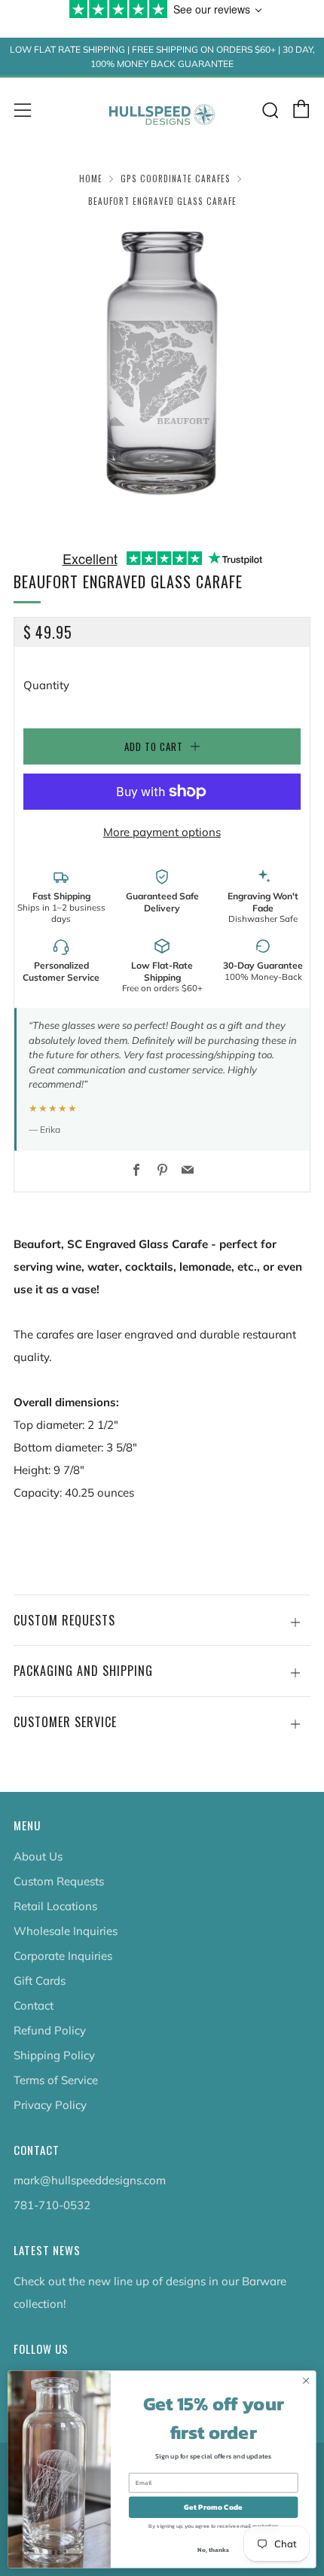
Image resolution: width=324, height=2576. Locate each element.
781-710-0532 (52, 2205)
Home (91, 179)
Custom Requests (59, 1881)
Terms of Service (56, 2080)
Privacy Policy (50, 2105)
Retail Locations (55, 1906)
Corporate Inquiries (63, 1956)
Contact (34, 2005)
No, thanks (213, 2550)
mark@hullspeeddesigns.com (90, 2180)
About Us (38, 1856)
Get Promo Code (213, 2507)
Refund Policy (50, 2030)
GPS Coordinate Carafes (176, 179)
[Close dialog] (306, 2381)
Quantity (46, 685)
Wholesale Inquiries (66, 1931)
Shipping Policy (54, 2055)
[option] (162, 370)
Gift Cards (40, 1981)
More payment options (162, 832)
